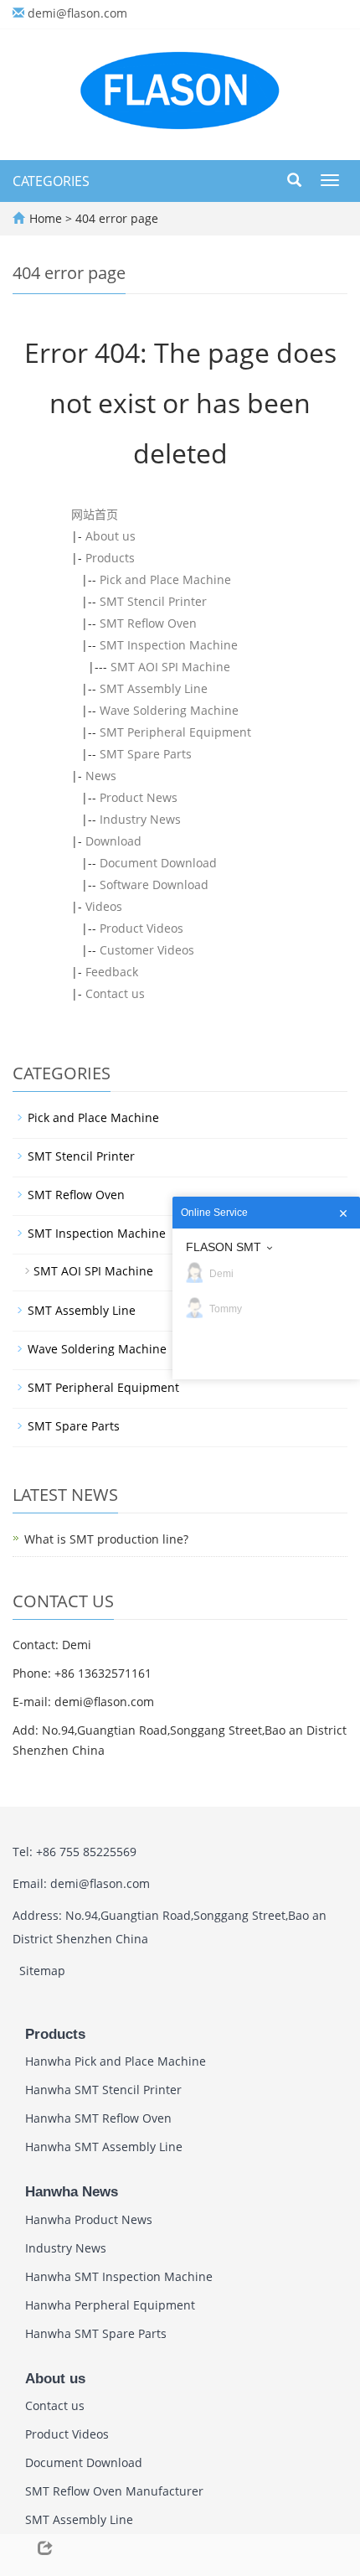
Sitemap (42, 1971)
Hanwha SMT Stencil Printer (103, 2090)
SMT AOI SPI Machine (170, 667)
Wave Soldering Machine (169, 710)
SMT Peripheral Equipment (175, 732)
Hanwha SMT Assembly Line (104, 2147)
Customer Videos (147, 950)
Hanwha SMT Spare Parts (96, 2333)
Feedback (112, 972)
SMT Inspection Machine (169, 645)
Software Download (154, 885)
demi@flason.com (77, 13)
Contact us (115, 993)
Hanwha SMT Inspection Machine (119, 2276)
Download (113, 841)
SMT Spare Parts (146, 754)
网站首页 (95, 514)
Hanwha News (72, 2192)
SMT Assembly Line (154, 688)
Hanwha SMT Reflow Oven (98, 2118)
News (101, 776)
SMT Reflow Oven (148, 623)
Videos (104, 906)
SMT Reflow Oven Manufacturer (114, 2491)
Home (46, 218)
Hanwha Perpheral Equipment (110, 2305)
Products (110, 558)
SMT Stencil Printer (153, 601)
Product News (139, 797)
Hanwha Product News (89, 2219)
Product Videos (141, 928)
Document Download (158, 863)
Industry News (140, 819)
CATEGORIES (51, 181)
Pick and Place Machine (165, 579)
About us (111, 536)
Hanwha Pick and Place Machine (116, 2061)
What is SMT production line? (106, 1539)
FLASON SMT (224, 1247)
